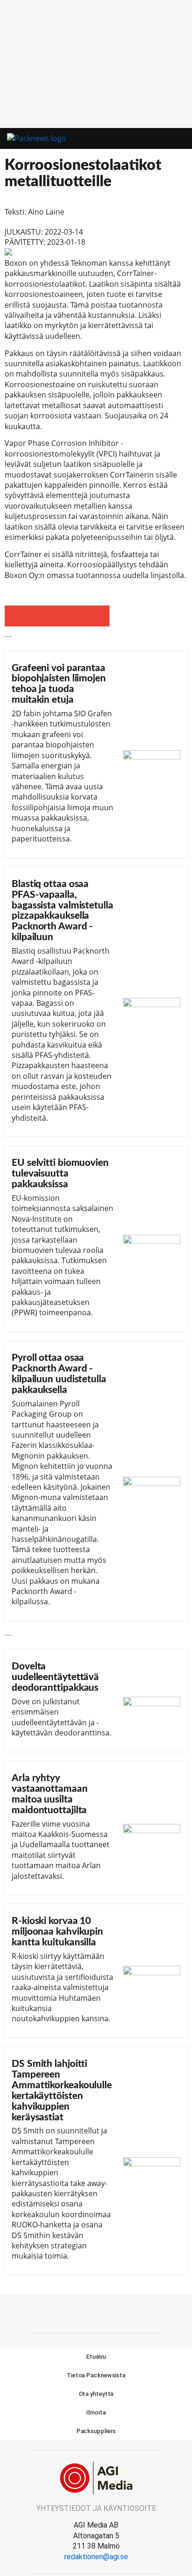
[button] (162, 139)
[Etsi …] (178, 139)
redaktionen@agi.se (96, 2557)
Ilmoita (96, 2412)
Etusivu (96, 2357)
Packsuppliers (96, 2431)
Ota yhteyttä (96, 2394)
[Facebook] (96, 2312)
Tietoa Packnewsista (96, 2375)
